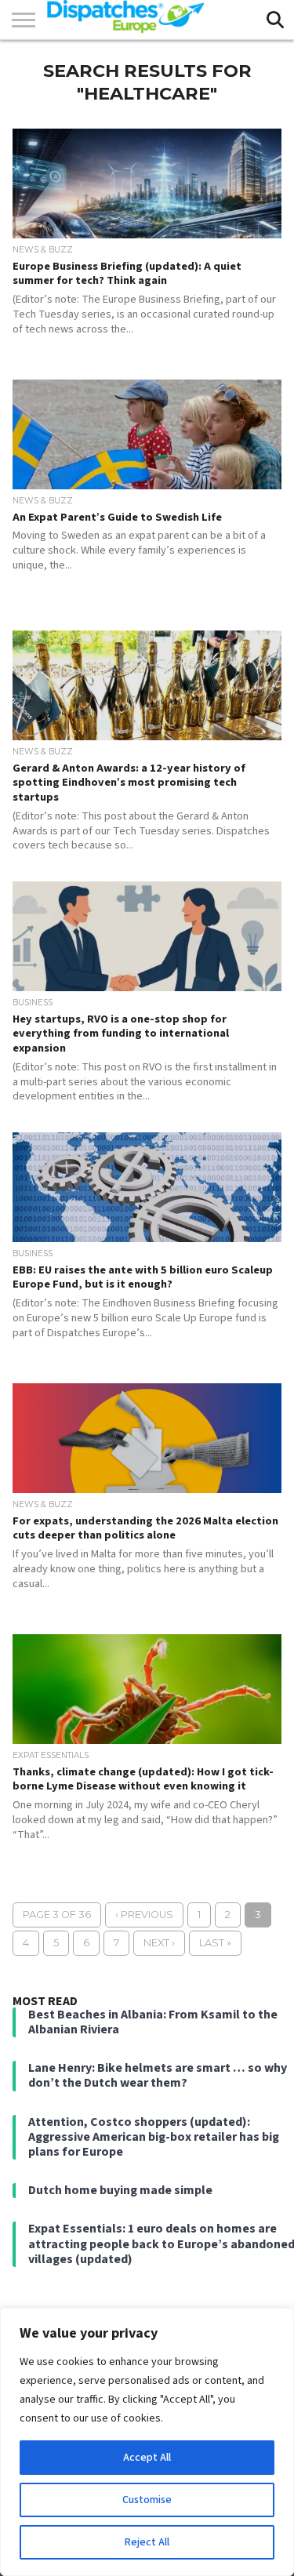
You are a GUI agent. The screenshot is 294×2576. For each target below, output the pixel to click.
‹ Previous (144, 1915)
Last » (215, 1943)
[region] (147, 2442)
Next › (159, 1943)
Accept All (147, 2458)
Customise (147, 2500)
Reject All (147, 2542)
